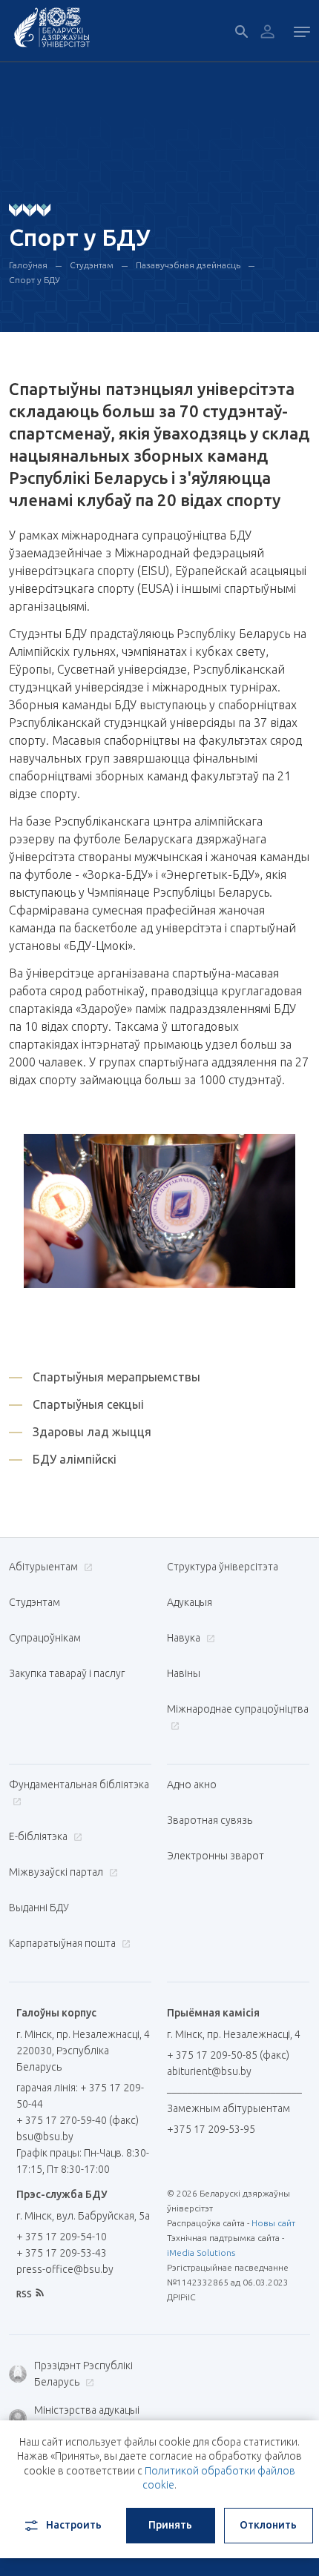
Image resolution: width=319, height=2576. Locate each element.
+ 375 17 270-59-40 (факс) (78, 2120)
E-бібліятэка (39, 1836)
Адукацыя (190, 1602)
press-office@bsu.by (65, 2269)
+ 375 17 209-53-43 (62, 2253)
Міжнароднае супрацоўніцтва (238, 1709)
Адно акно (192, 1785)
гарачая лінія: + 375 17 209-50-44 (80, 2096)
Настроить (74, 2525)
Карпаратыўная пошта (63, 1943)
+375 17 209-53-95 (211, 2129)
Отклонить (268, 2525)
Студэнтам (92, 265)
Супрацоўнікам (45, 1638)
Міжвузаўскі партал (57, 1872)
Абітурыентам (45, 1567)
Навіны (184, 1673)
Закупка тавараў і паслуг (67, 1673)
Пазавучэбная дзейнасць (188, 265)
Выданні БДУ (39, 1908)
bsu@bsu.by (45, 2137)
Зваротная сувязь (210, 1820)
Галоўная (28, 265)
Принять (170, 2525)
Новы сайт (273, 2223)
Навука (185, 1638)
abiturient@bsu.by (209, 2071)
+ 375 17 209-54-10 (62, 2237)
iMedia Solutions (201, 2253)
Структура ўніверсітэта (223, 1567)
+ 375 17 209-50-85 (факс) (228, 2055)
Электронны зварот (216, 1856)
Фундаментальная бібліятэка (79, 1785)
